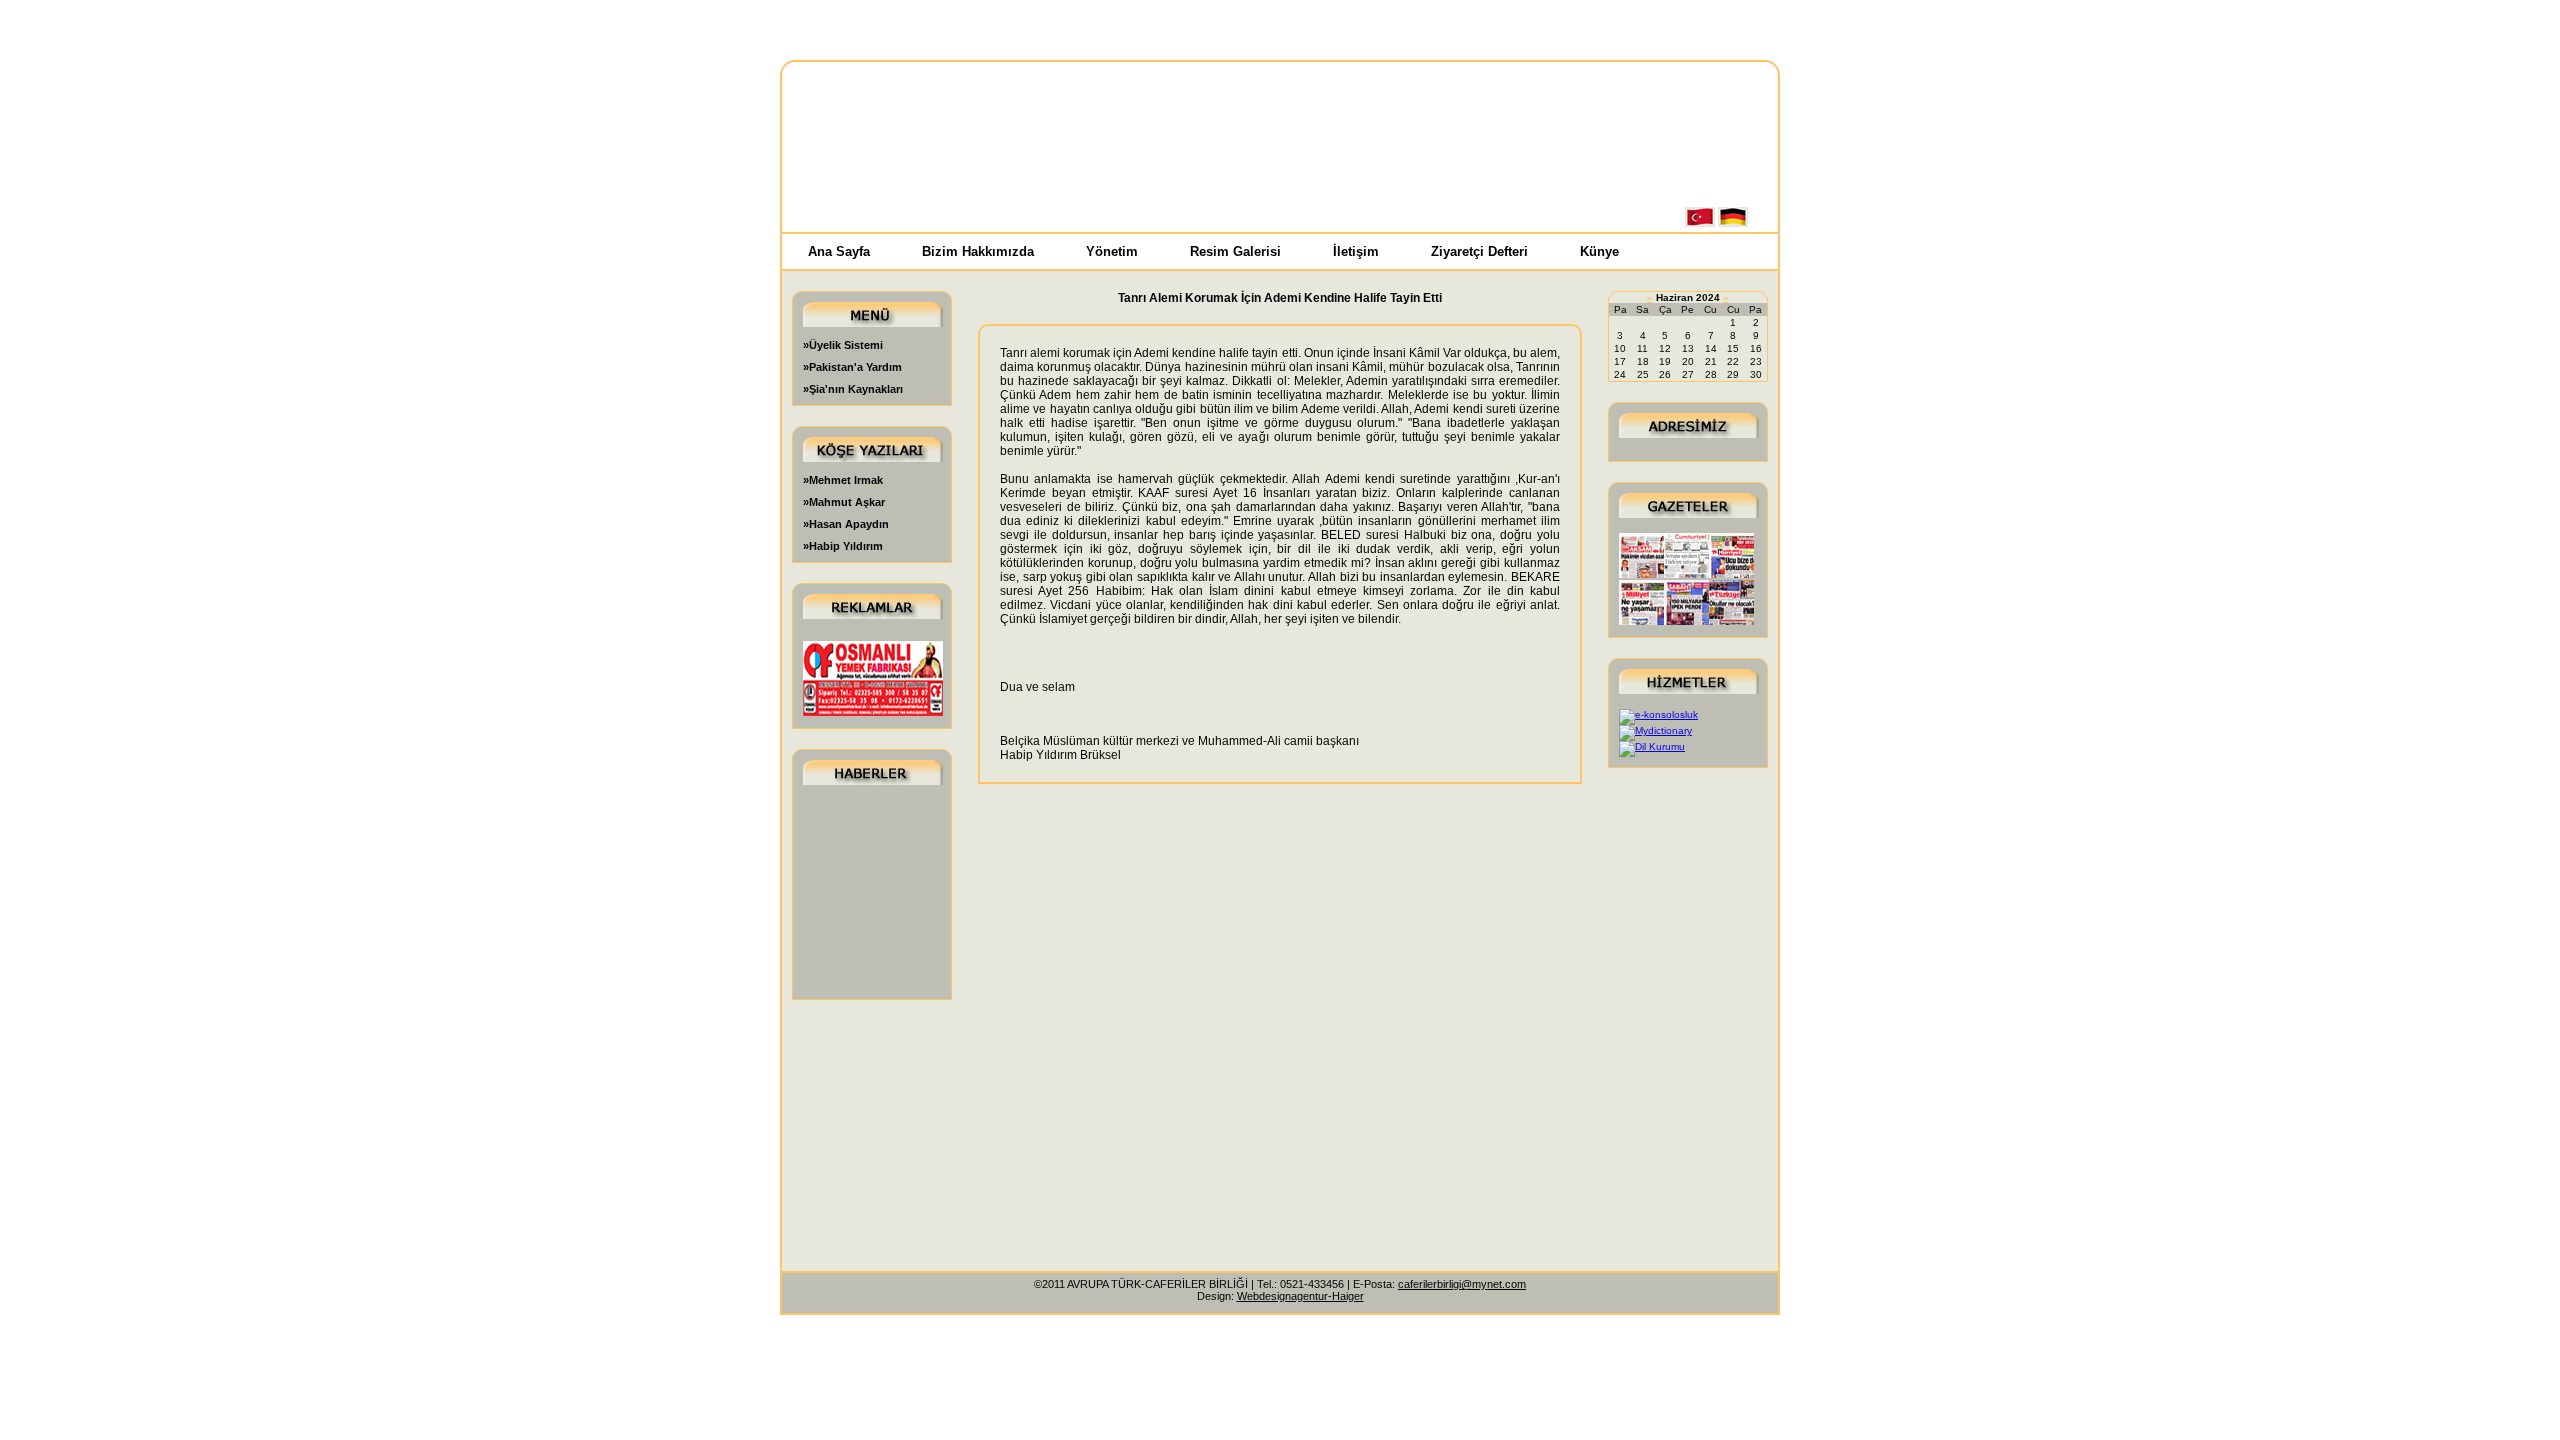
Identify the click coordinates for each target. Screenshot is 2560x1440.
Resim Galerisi (1235, 251)
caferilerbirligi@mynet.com (1462, 1284)
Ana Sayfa (839, 251)
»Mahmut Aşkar (844, 502)
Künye (1599, 251)
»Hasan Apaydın (846, 524)
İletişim (1356, 251)
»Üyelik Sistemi (843, 345)
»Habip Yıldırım (843, 546)
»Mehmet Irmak (843, 480)
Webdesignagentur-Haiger (1300, 1296)
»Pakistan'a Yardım (852, 367)
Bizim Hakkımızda (978, 251)
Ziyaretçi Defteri (1479, 251)
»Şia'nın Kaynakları (853, 389)
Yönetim (1112, 251)
